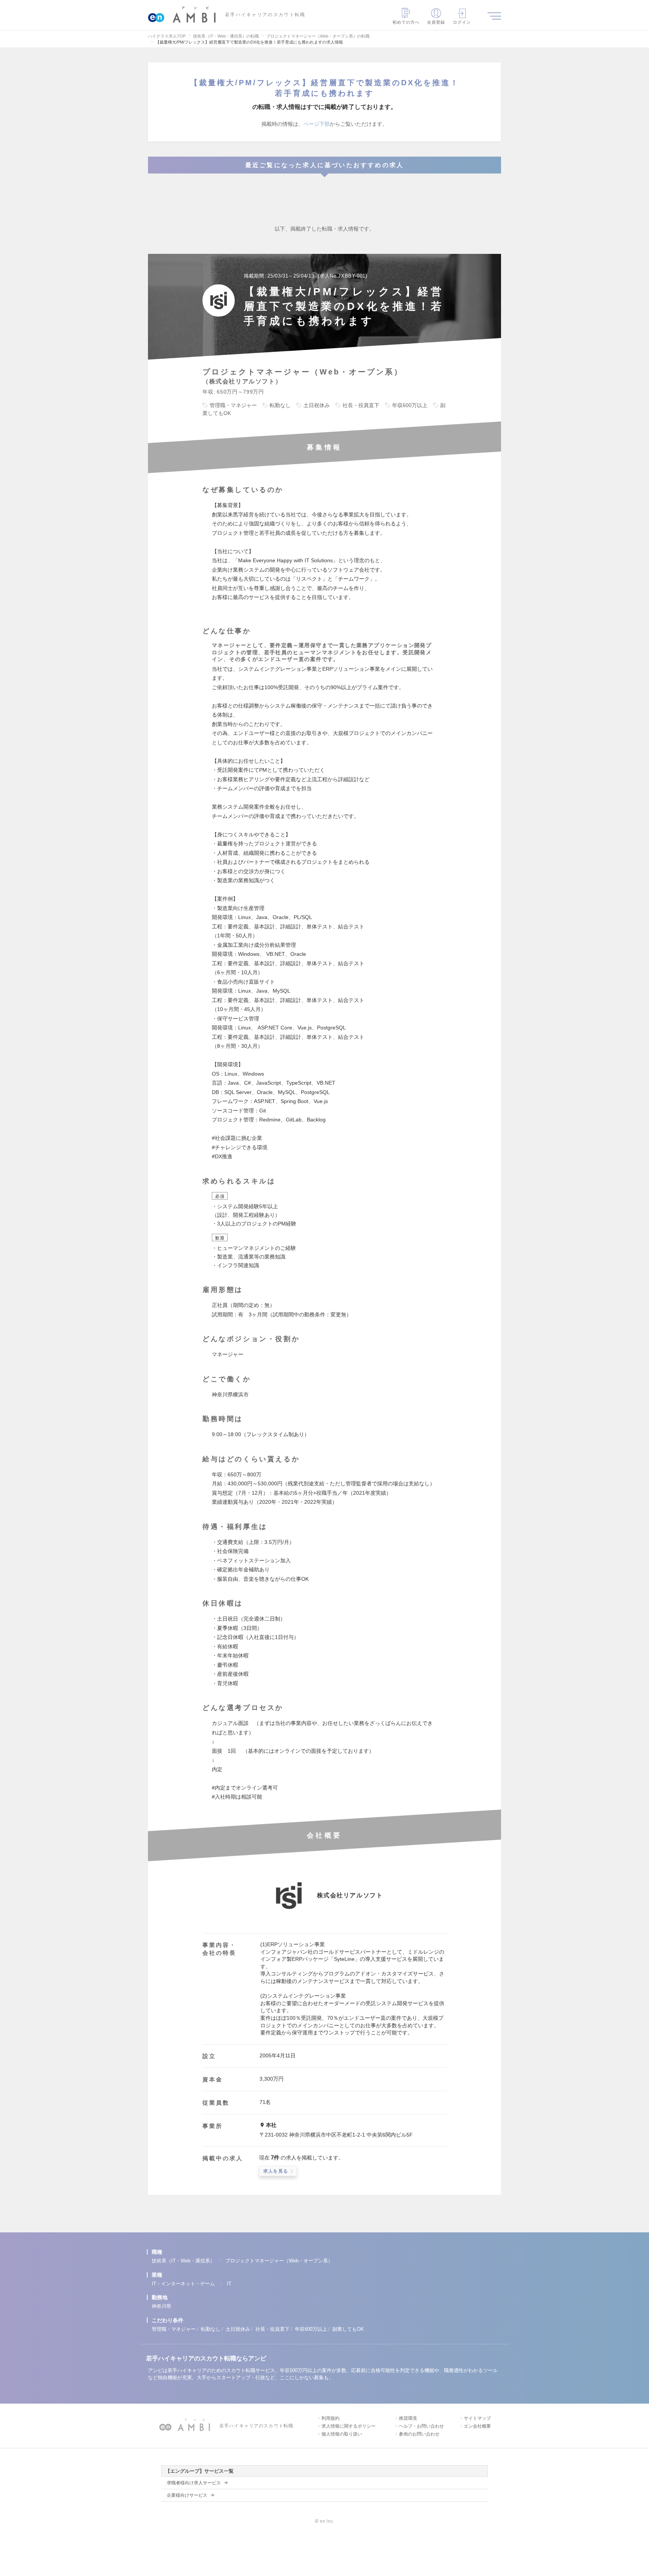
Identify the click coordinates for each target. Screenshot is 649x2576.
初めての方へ (406, 22)
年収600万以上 (311, 2329)
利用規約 (331, 2418)
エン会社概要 (477, 2426)
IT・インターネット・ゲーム (183, 2284)
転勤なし (211, 2329)
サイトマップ (477, 2418)
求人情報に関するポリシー (349, 2426)
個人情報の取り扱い (342, 2434)
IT (229, 2284)
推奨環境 (408, 2418)
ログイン (462, 22)
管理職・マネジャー (174, 2329)
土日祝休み (238, 2329)
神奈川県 (161, 2306)
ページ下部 (317, 124)
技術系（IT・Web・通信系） (183, 2261)
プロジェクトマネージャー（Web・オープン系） (279, 2261)
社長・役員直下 (272, 2329)
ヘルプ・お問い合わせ (421, 2426)
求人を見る (276, 2171)
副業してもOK (348, 2329)
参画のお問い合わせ (419, 2434)
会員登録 (436, 22)
